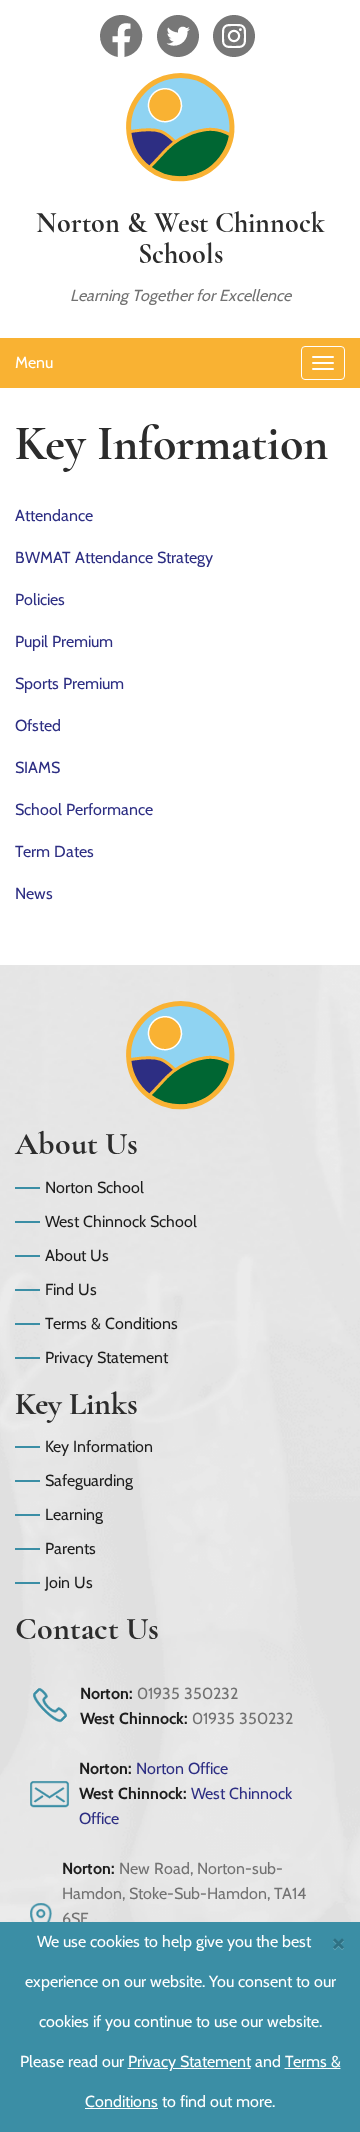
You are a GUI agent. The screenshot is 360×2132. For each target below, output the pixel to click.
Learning (74, 1514)
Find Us (71, 1289)
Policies (40, 599)
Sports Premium (69, 683)
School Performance (84, 809)
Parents (70, 1548)
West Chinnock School (121, 1221)
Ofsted (38, 725)
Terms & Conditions (111, 1323)
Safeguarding (89, 1480)
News (34, 893)
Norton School (94, 1187)
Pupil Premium (64, 641)
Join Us (69, 1582)
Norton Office (182, 1768)
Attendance (54, 515)
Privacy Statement (106, 1357)
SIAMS (37, 767)
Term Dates (54, 851)
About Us (77, 1255)
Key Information (99, 1446)
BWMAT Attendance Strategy (114, 557)
